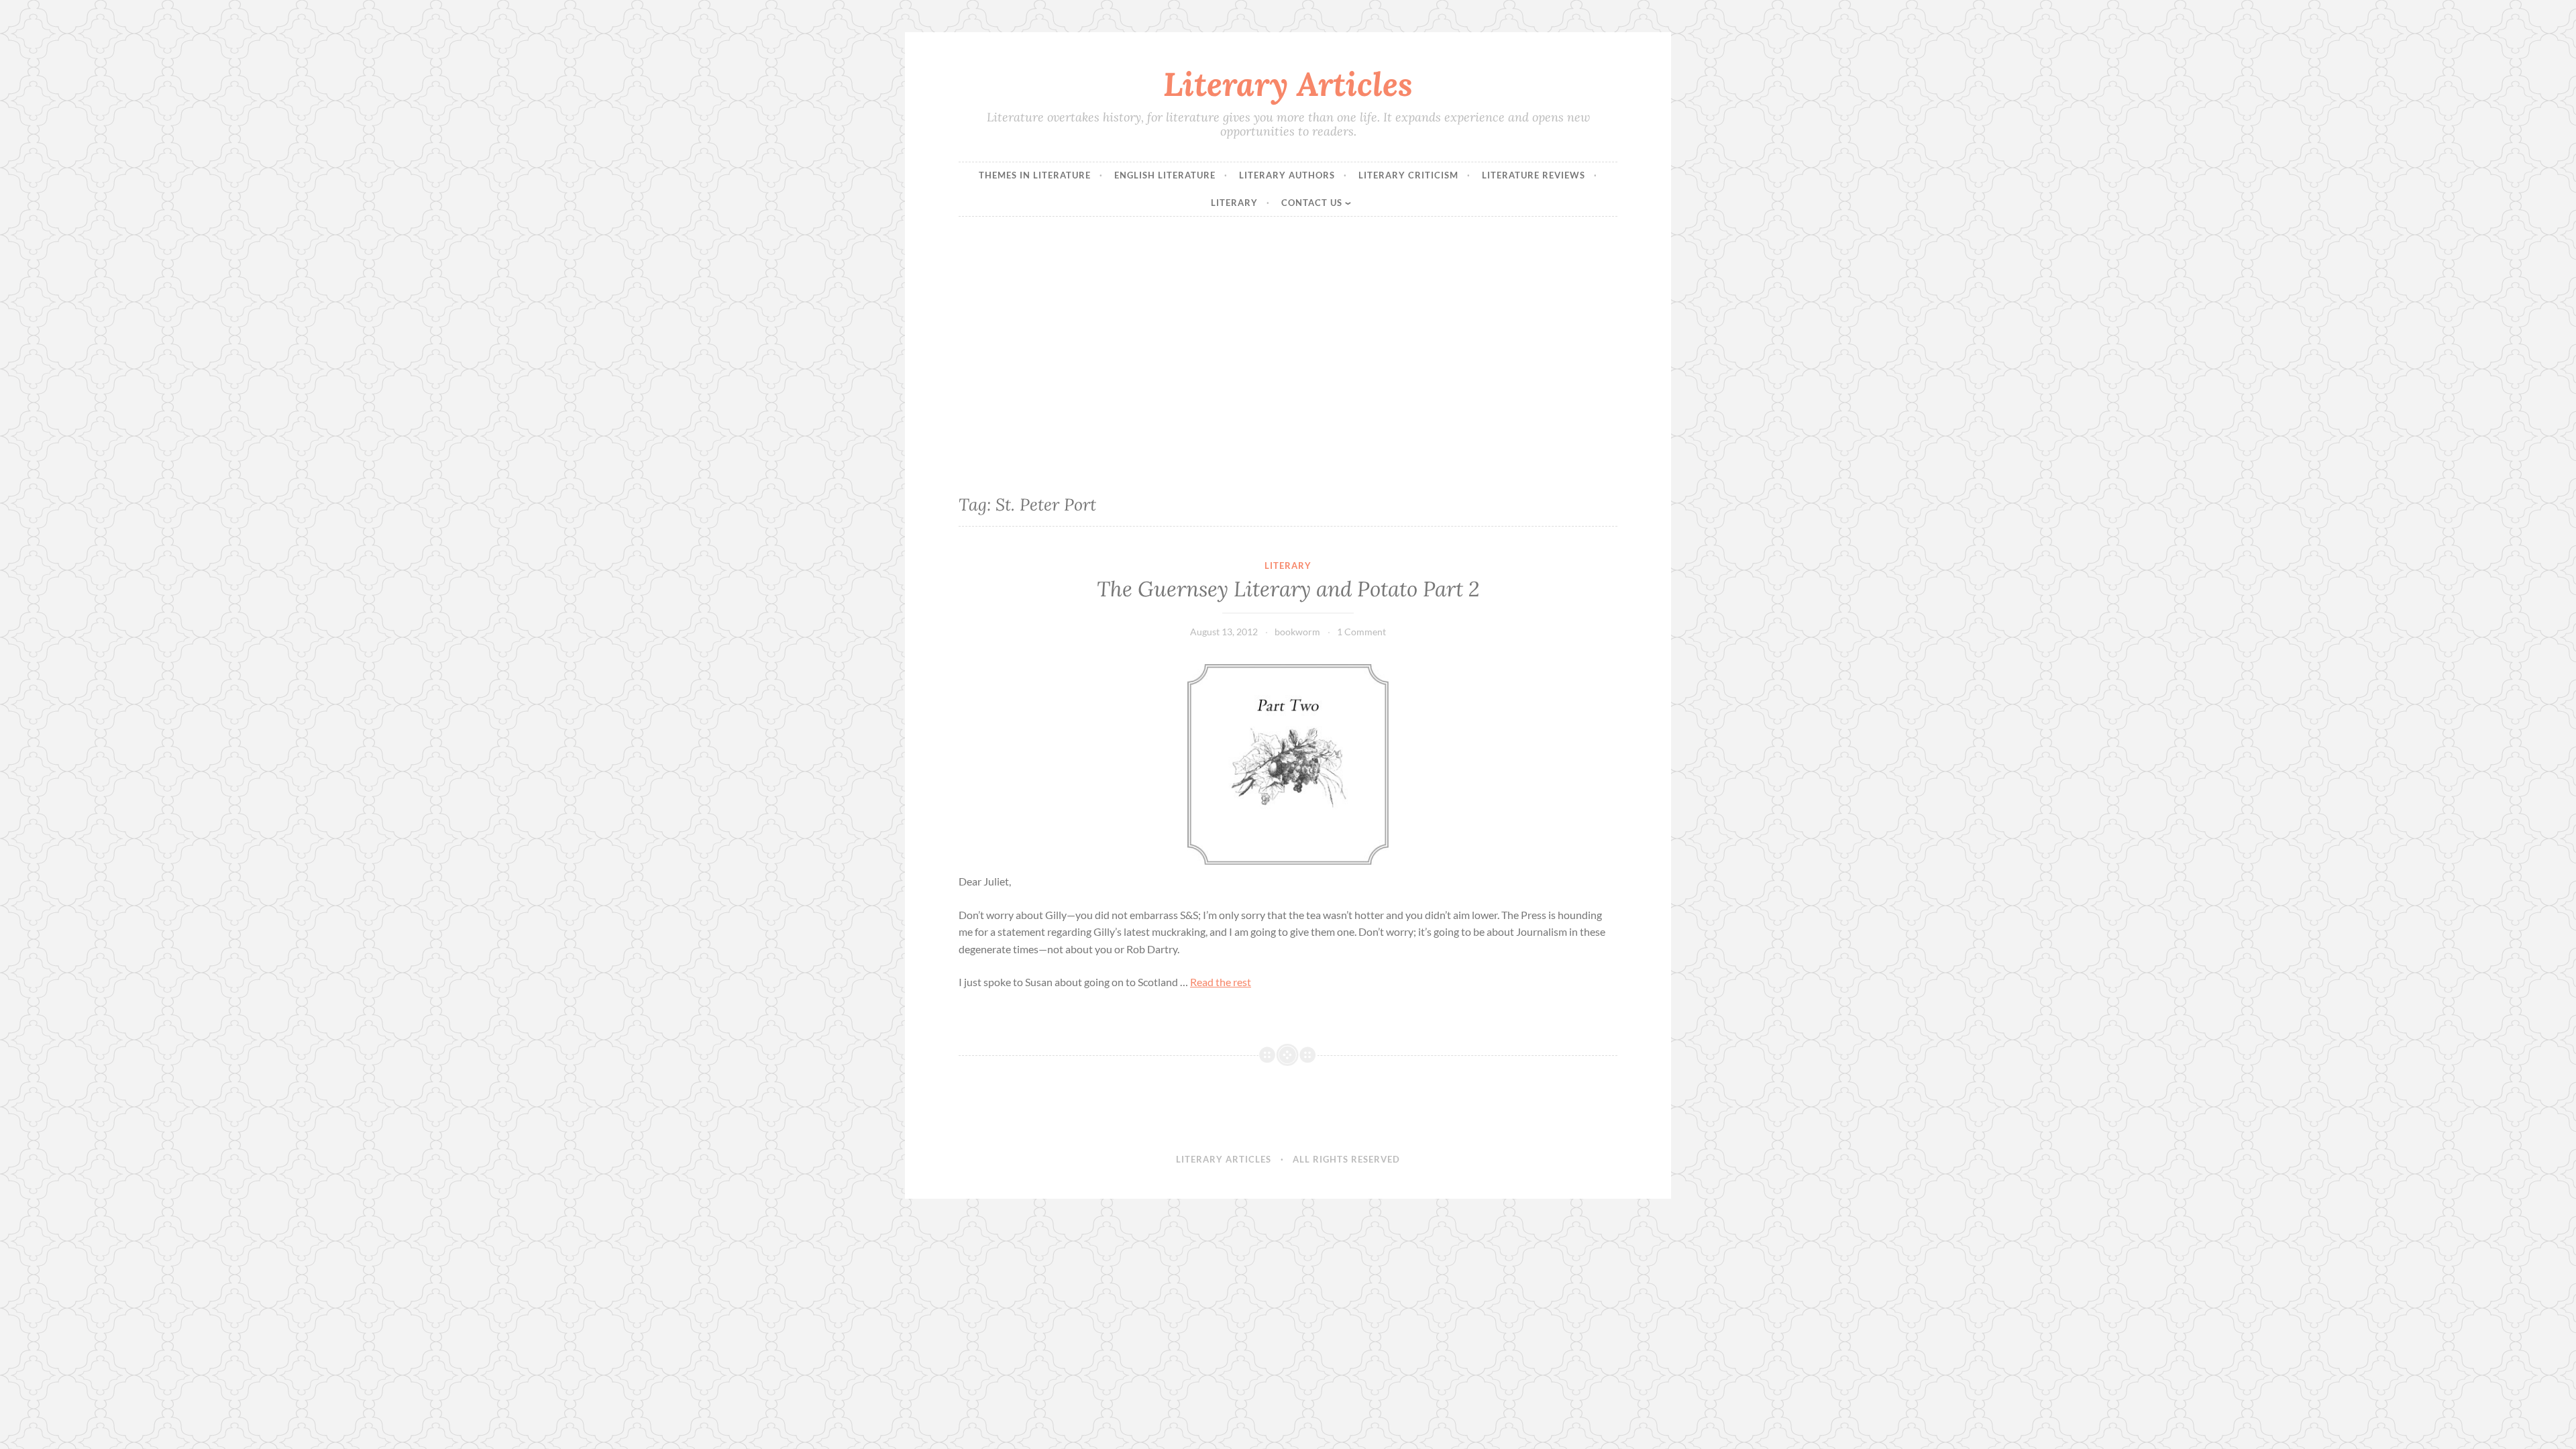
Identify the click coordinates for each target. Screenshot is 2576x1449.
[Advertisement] (1288, 350)
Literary (1234, 203)
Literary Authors (1287, 175)
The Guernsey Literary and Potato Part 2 (1288, 589)
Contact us (1312, 203)
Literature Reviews (1534, 175)
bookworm (1297, 632)
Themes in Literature (1035, 175)
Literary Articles (1288, 84)
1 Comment (1361, 632)
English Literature (1165, 175)
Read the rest (1221, 982)
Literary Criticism (1408, 175)
